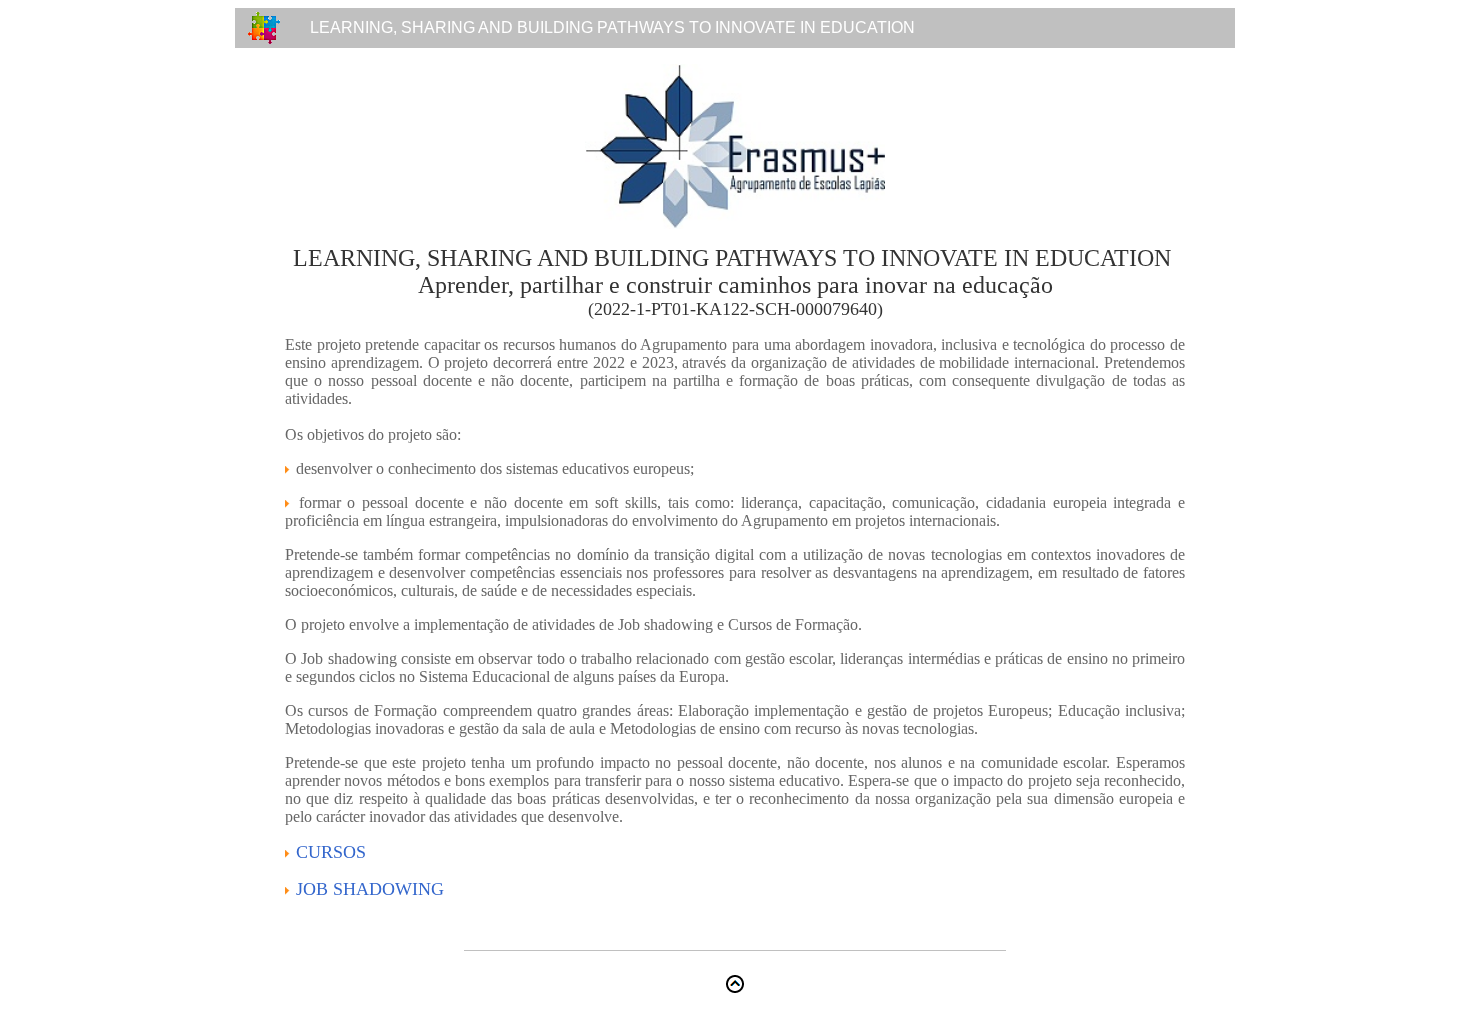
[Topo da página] (735, 987)
